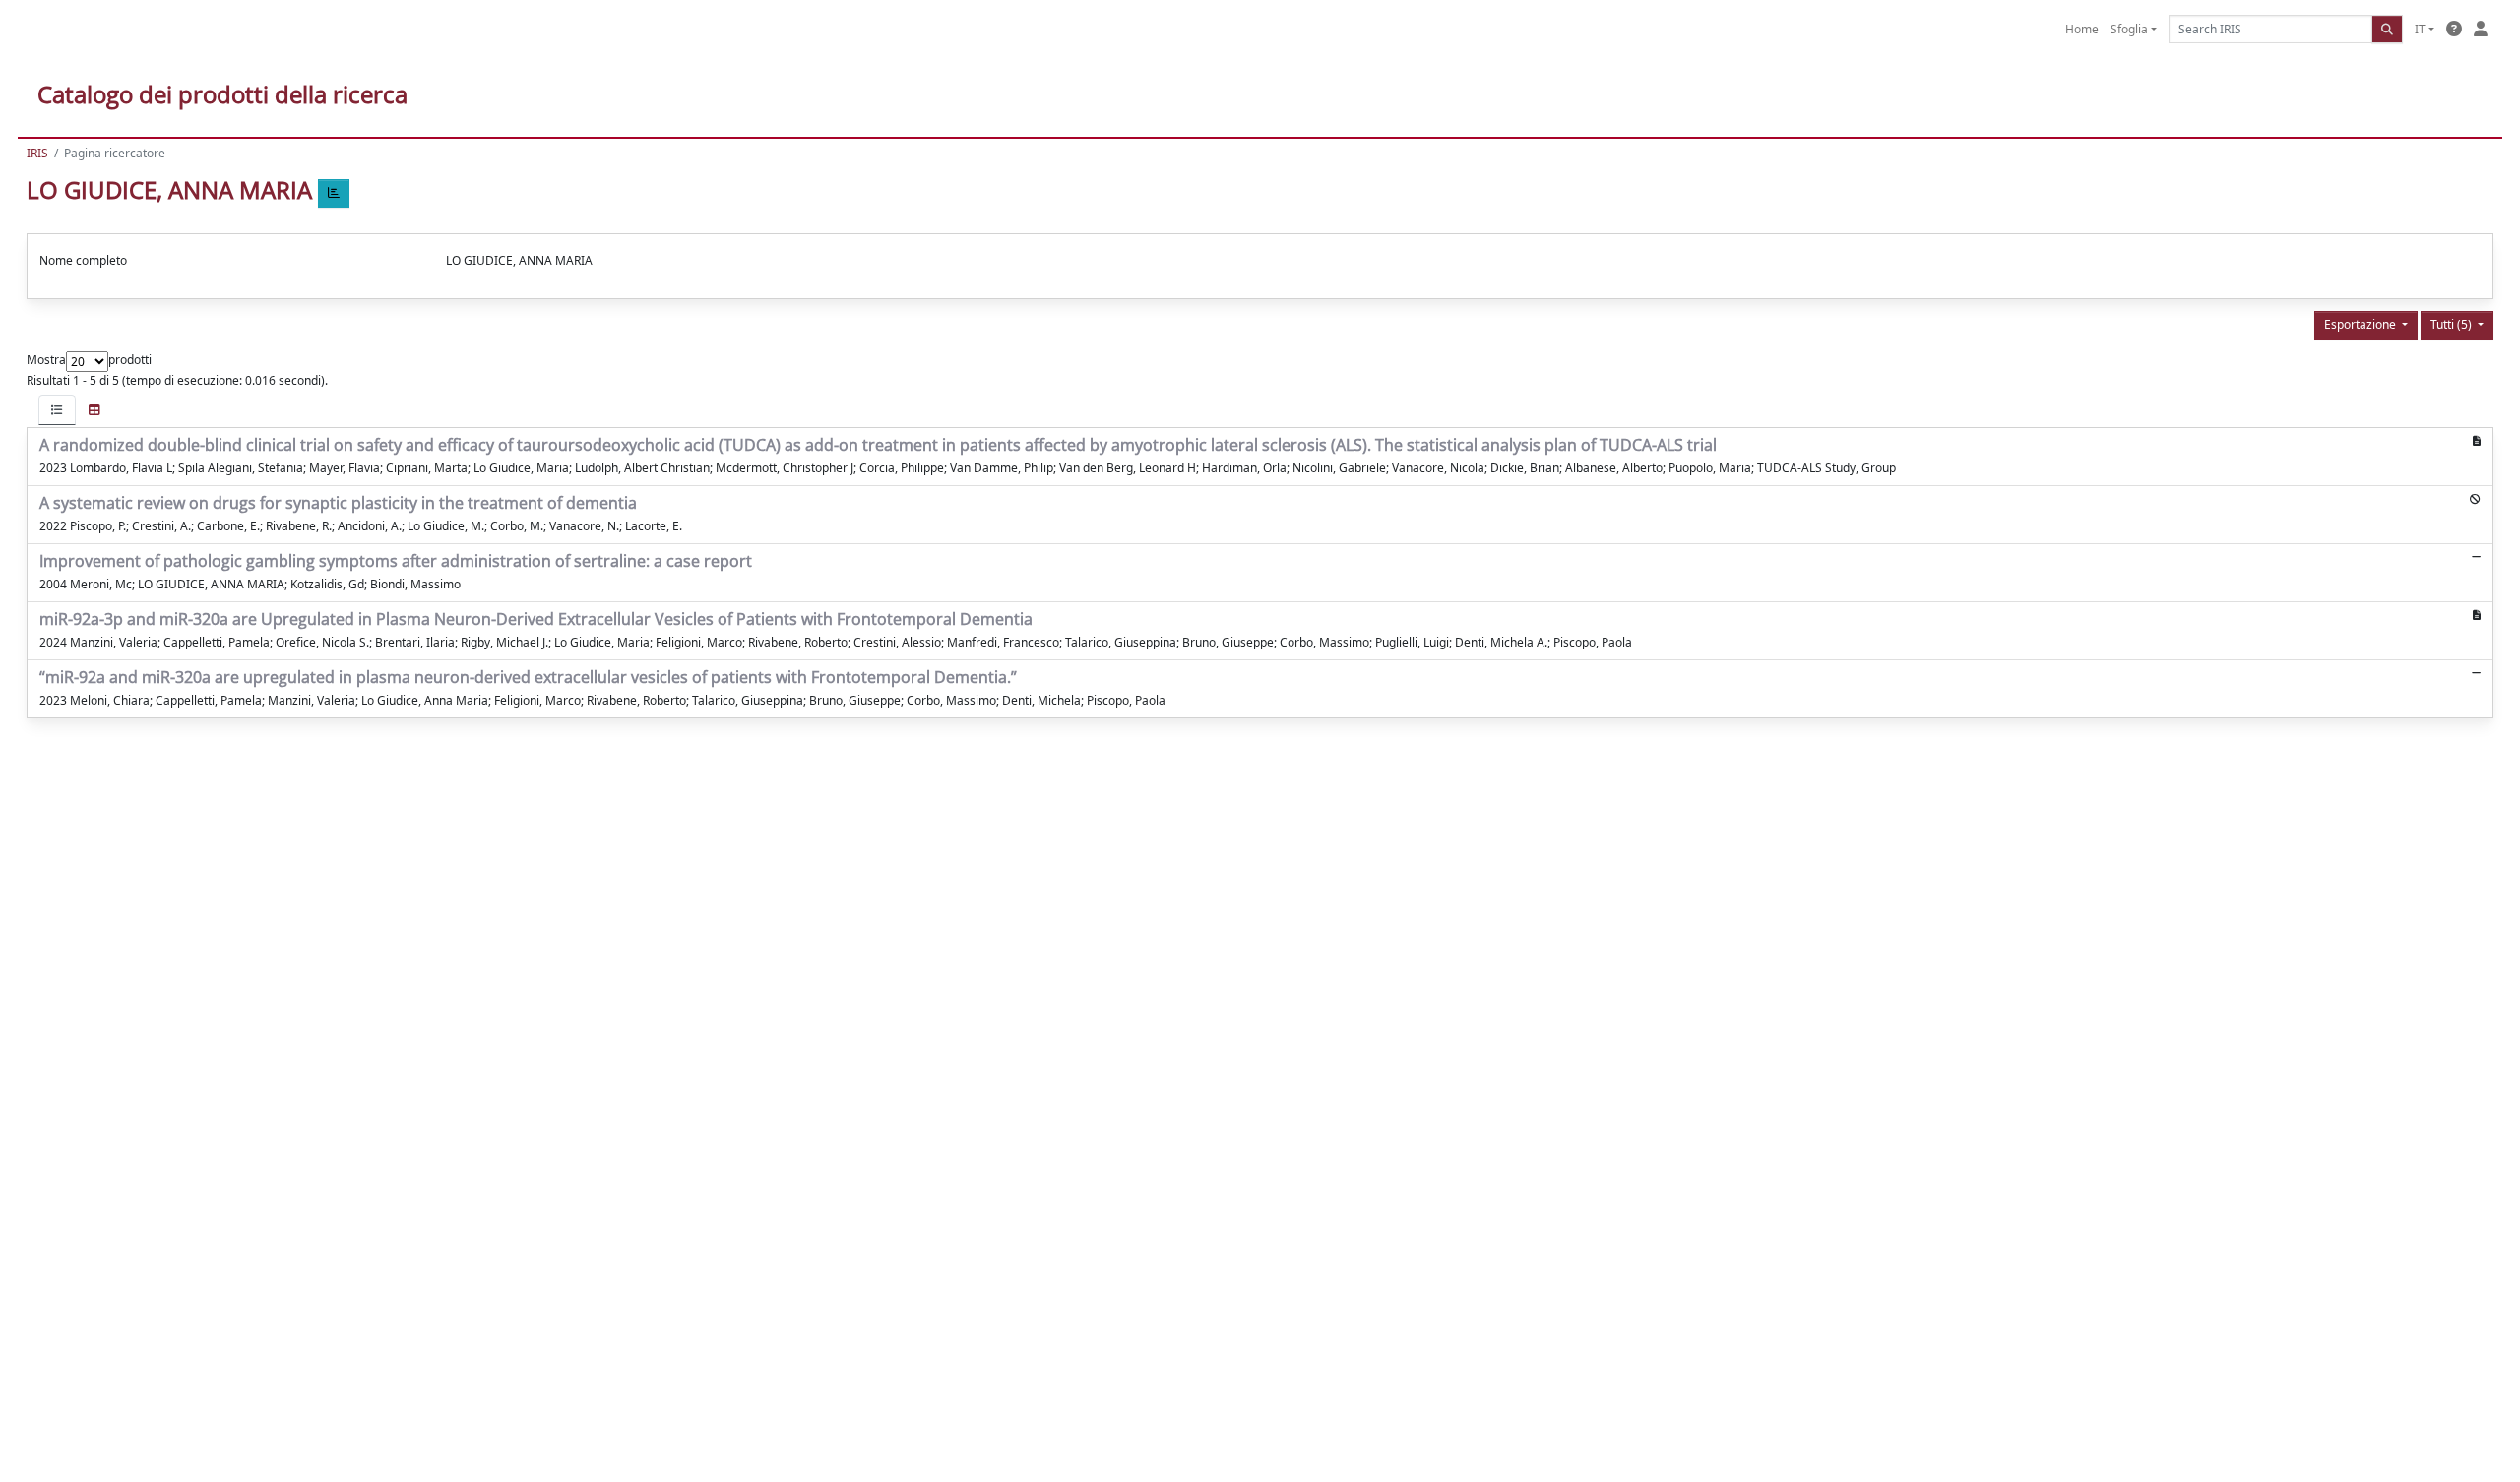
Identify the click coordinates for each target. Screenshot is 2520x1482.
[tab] (57, 410)
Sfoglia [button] (2129, 29)
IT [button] (2420, 29)
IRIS (37, 153)
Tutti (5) (2453, 324)
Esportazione (2362, 324)
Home (2082, 29)
